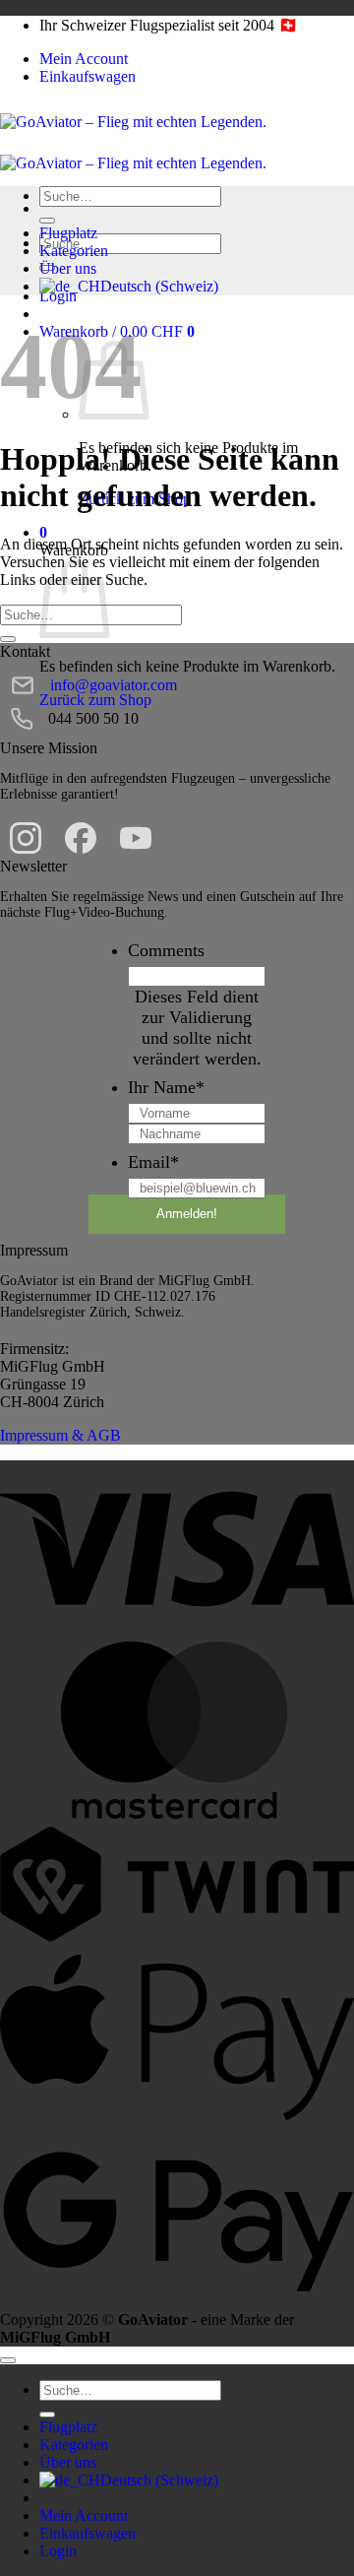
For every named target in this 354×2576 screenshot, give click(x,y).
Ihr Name (166, 1087)
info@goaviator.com (114, 685)
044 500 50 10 (93, 718)
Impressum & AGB (60, 1435)
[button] (43, 532)
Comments (166, 950)
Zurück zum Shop (95, 700)
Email (153, 1162)
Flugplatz (68, 233)
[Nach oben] (8, 2360)
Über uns (68, 268)
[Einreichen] (47, 221)
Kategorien (74, 251)
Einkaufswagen (88, 76)
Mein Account (84, 59)
